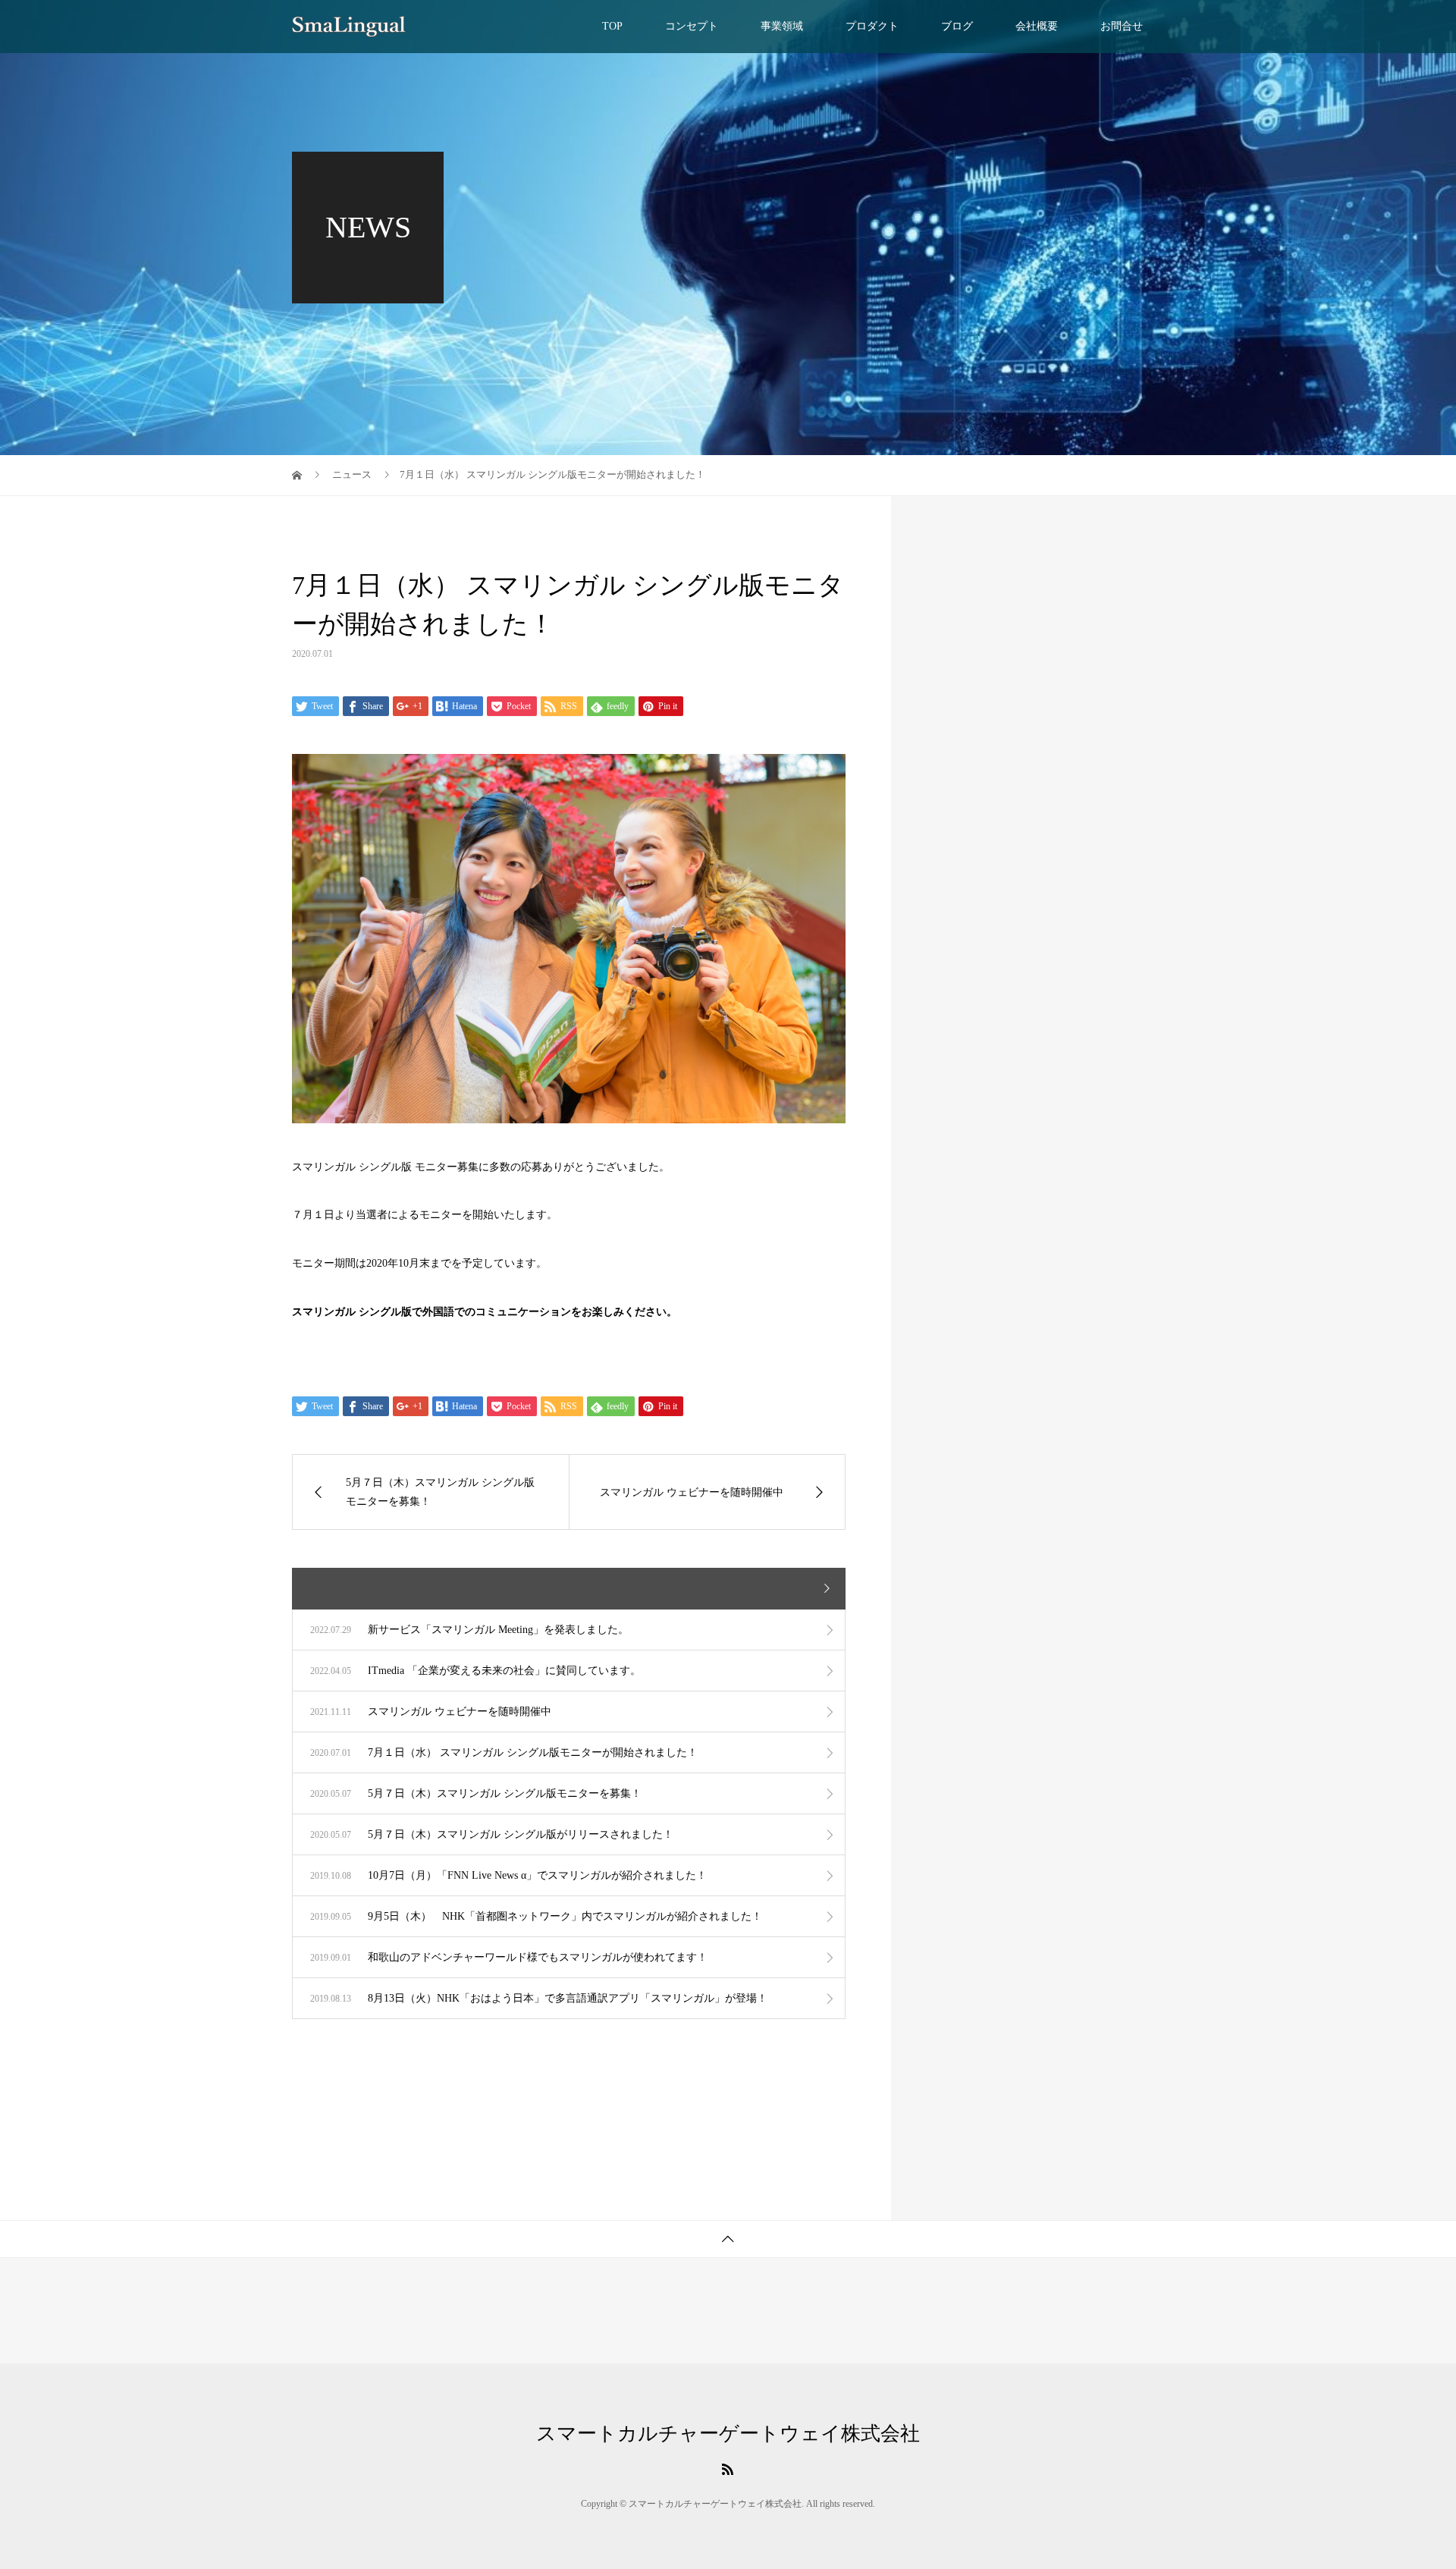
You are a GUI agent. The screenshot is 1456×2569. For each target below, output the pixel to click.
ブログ (957, 26)
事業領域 (782, 26)
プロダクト (872, 26)
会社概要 (1037, 26)
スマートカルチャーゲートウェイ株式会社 (728, 2434)
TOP (612, 26)
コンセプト (692, 26)
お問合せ (1122, 26)
